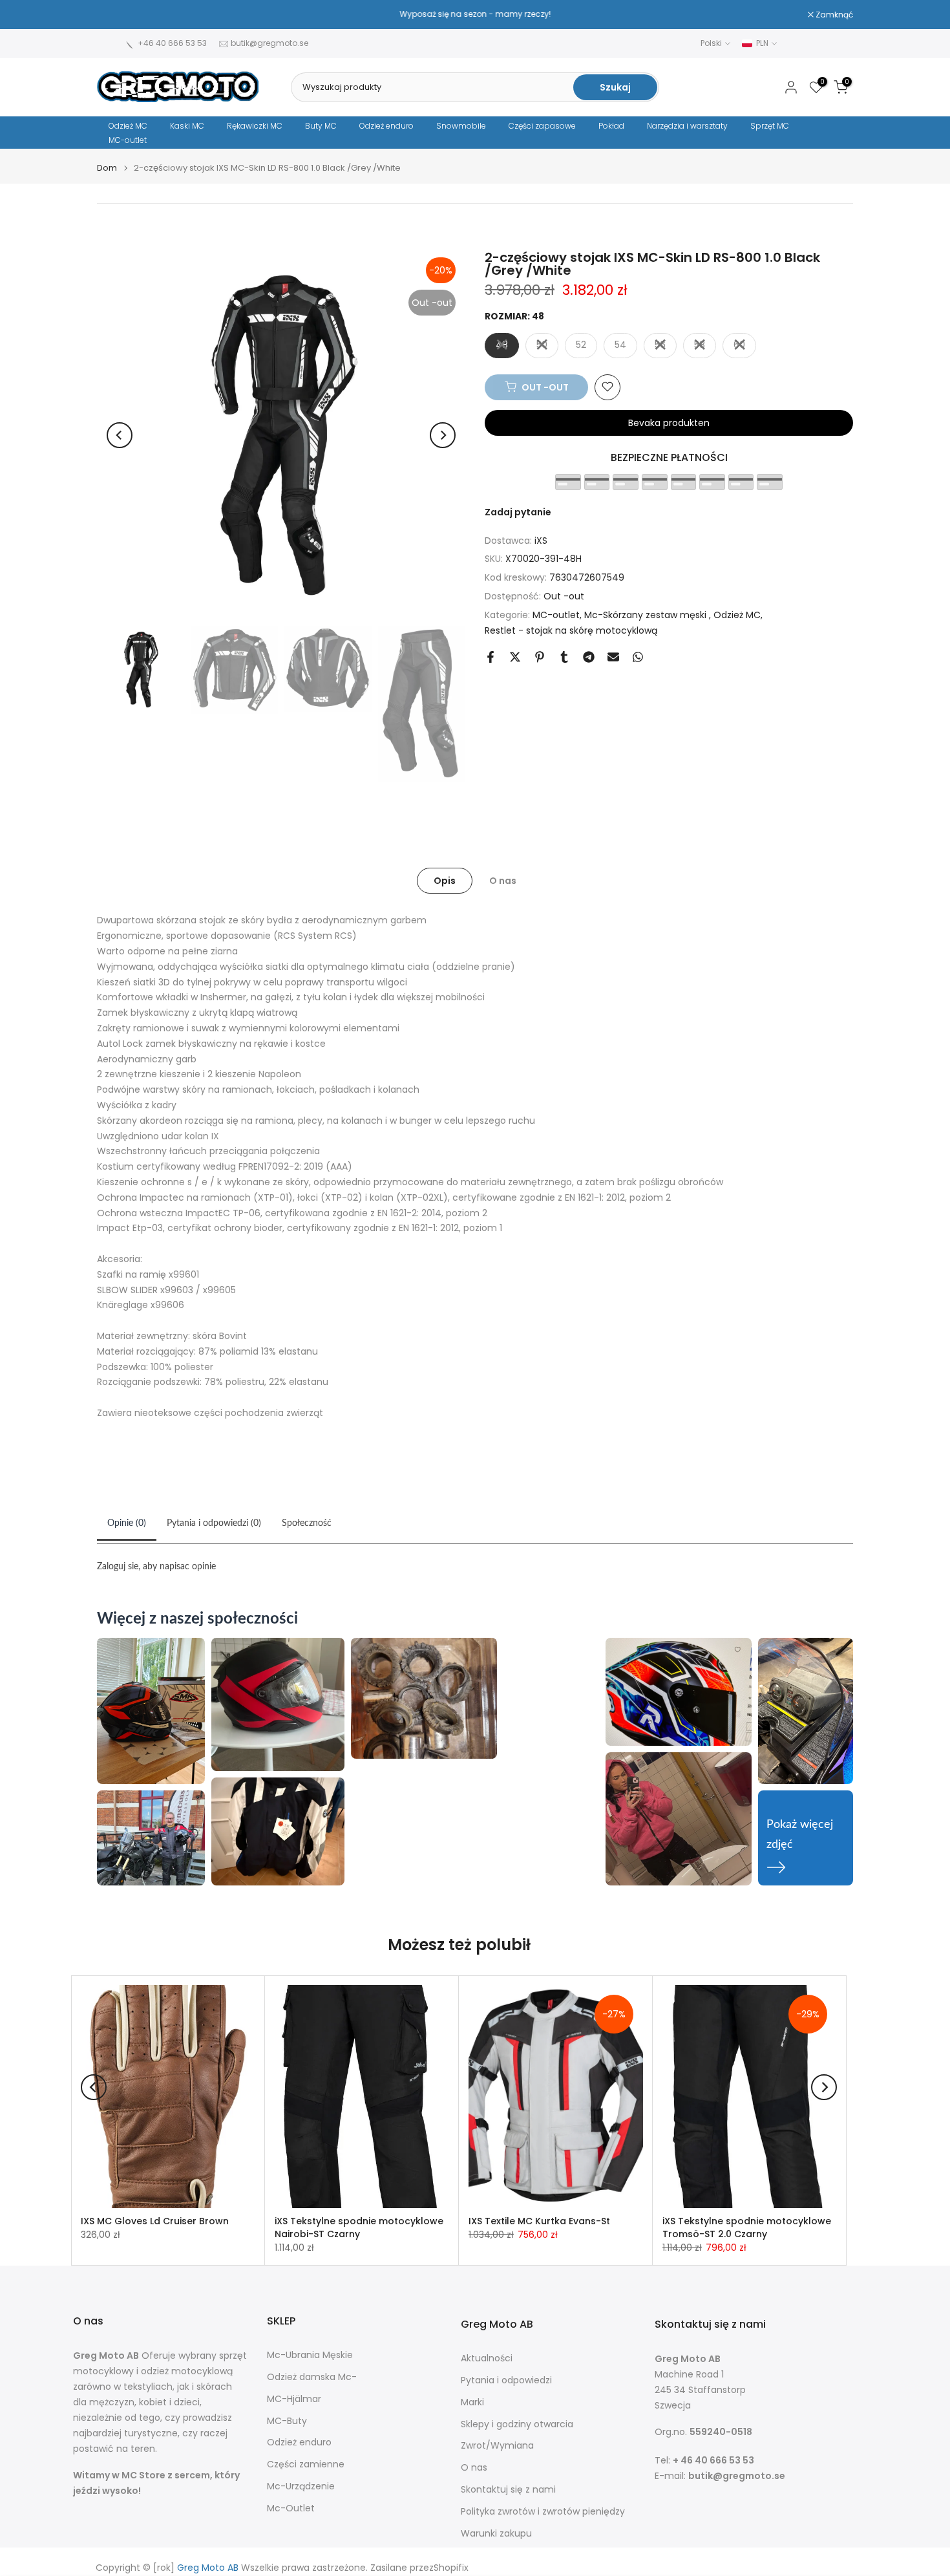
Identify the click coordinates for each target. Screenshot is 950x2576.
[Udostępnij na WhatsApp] (638, 657)
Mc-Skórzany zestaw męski (647, 614)
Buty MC (321, 126)
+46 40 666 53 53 (172, 43)
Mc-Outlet (291, 2508)
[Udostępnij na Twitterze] (515, 657)
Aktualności (487, 2358)
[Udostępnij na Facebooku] (491, 657)
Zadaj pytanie (518, 511)
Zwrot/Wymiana (497, 2446)
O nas (503, 881)
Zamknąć (122, 15)
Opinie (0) (127, 1523)
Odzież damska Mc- (312, 2377)
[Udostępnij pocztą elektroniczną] (613, 657)
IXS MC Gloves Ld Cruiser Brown (155, 2221)
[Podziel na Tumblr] (564, 657)
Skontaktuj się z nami (508, 2490)
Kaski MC (187, 126)
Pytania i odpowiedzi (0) (214, 1523)
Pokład (611, 126)
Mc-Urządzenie (301, 2486)
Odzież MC (128, 126)
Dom (107, 168)
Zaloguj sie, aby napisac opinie (156, 1567)
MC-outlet (128, 140)
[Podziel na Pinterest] (540, 657)
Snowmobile (461, 126)
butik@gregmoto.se (269, 43)
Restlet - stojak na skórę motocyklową (571, 630)
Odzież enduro (386, 126)
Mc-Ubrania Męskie (310, 2355)
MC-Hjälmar (294, 2399)
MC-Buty (287, 2421)
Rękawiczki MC (255, 126)
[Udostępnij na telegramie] (589, 657)
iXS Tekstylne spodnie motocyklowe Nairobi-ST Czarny (359, 2227)
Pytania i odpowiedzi (506, 2380)
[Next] (443, 435)
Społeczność (307, 1523)
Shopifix (451, 2568)
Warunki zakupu (496, 2534)
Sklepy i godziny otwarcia (517, 2424)
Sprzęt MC (770, 126)
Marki (472, 2402)
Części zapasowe (542, 126)
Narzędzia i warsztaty (687, 126)
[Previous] (120, 435)
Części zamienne (306, 2464)
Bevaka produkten (669, 422)
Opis (445, 881)
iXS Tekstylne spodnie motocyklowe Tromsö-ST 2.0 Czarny (747, 2227)
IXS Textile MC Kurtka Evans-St (539, 2221)
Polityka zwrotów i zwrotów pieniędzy (543, 2512)
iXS (541, 540)
